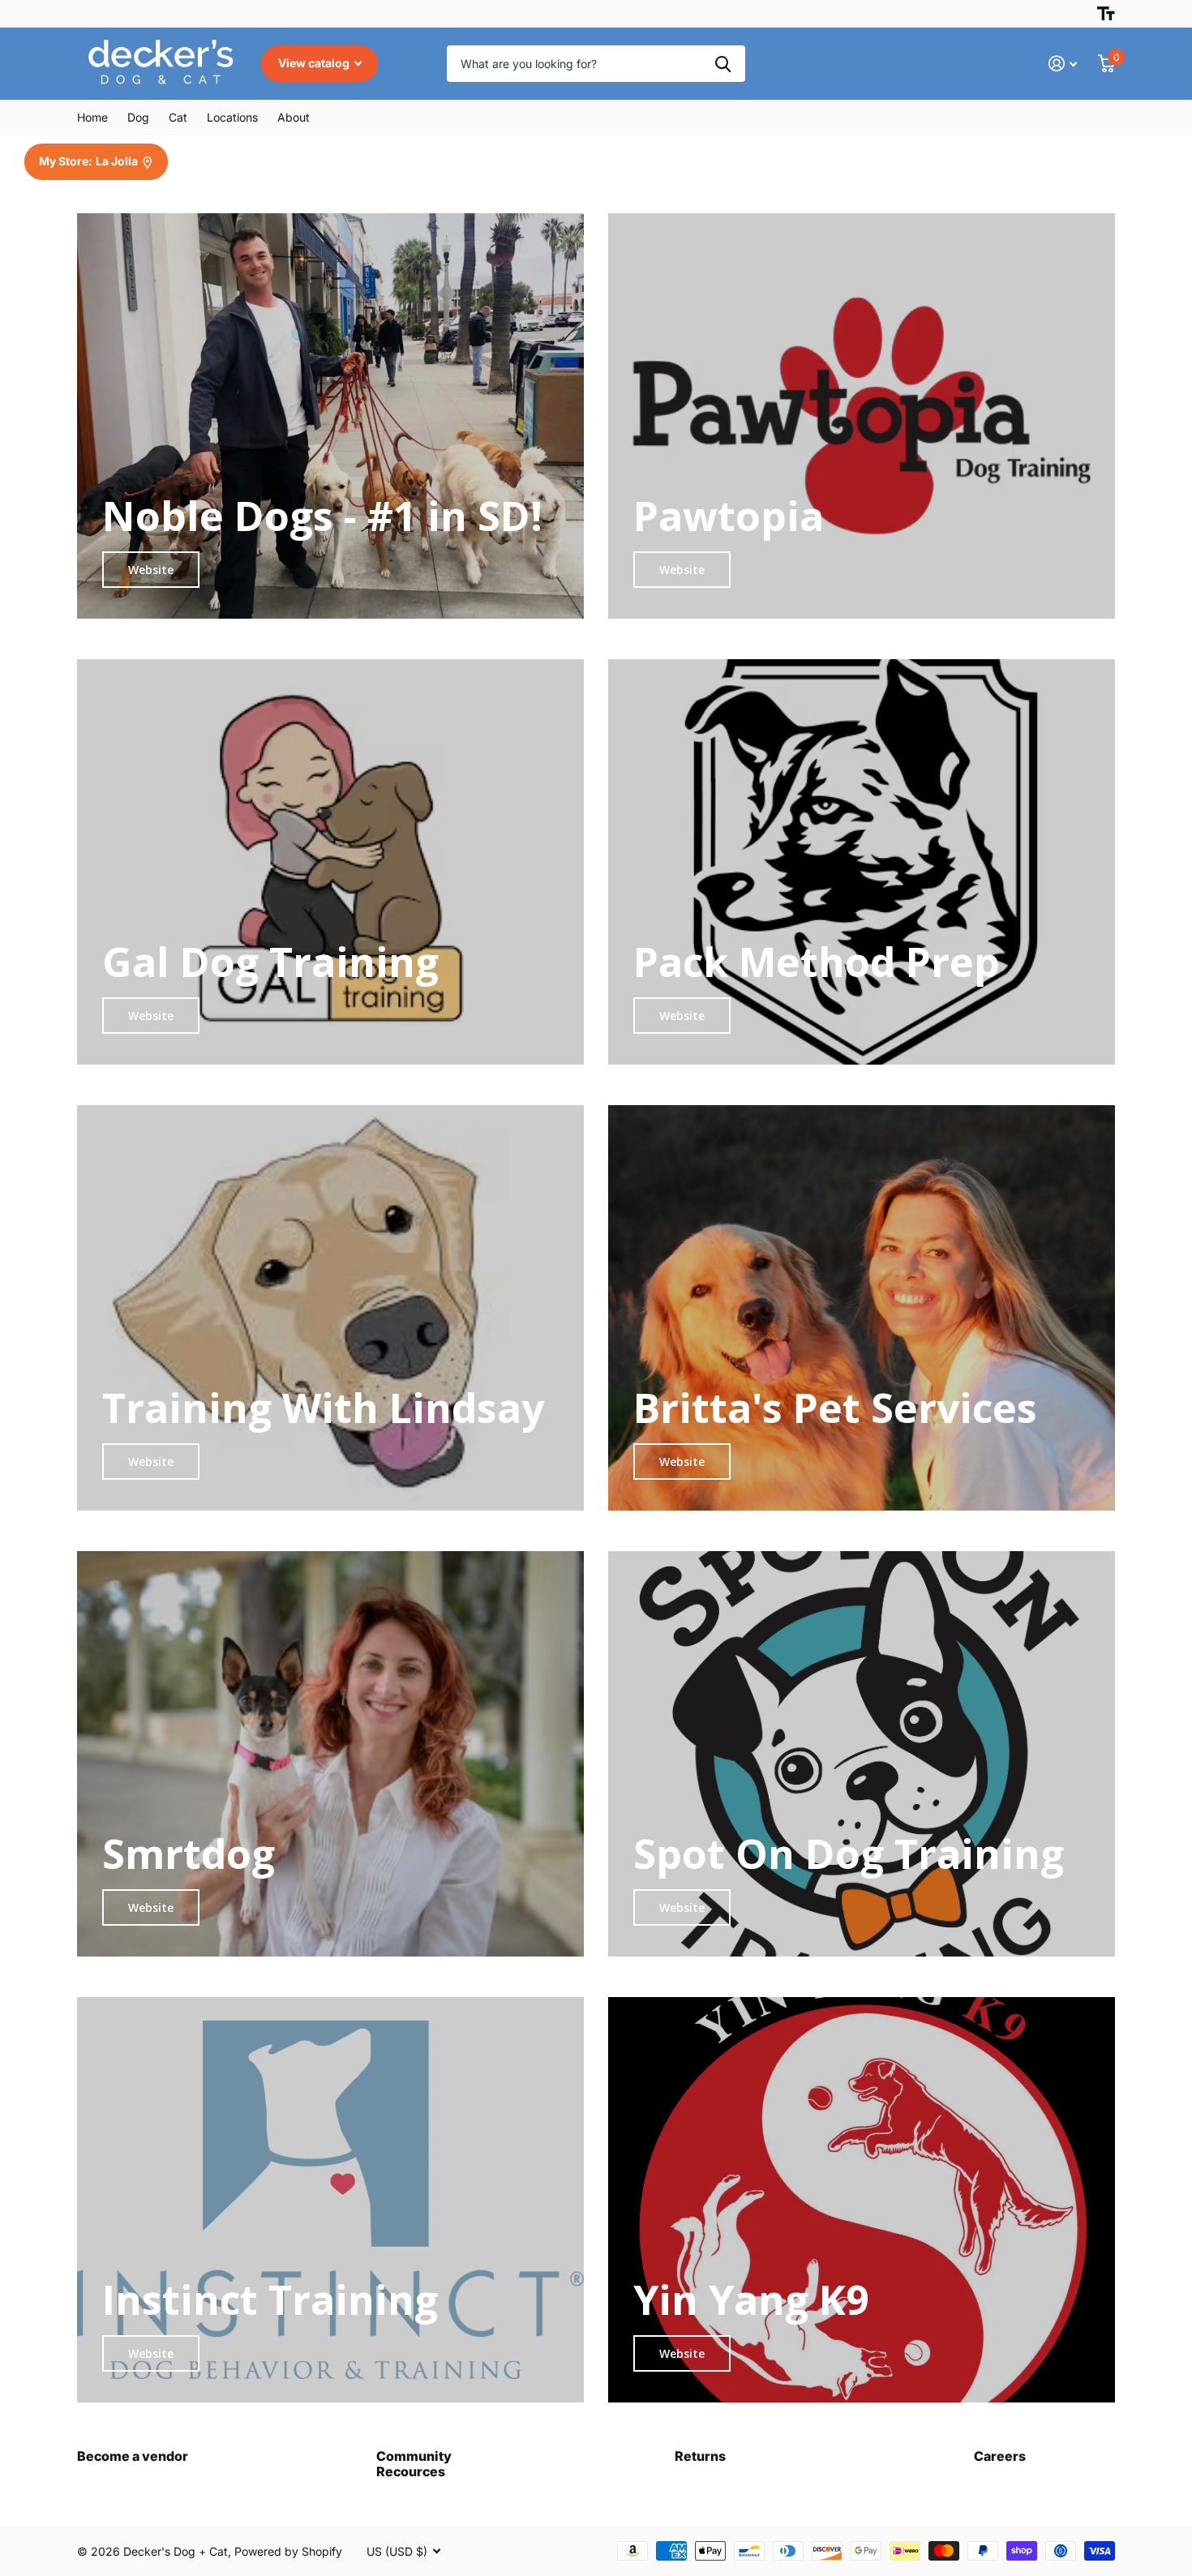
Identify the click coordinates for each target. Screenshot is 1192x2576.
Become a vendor (133, 2456)
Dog (138, 117)
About (294, 117)
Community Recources (414, 2464)
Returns (700, 2456)
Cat (178, 117)
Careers (1000, 2456)
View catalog (315, 63)
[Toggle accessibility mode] (1106, 14)
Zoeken (723, 64)
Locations (232, 117)
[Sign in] (1063, 64)
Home (92, 117)
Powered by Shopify (288, 2551)
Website (151, 570)
